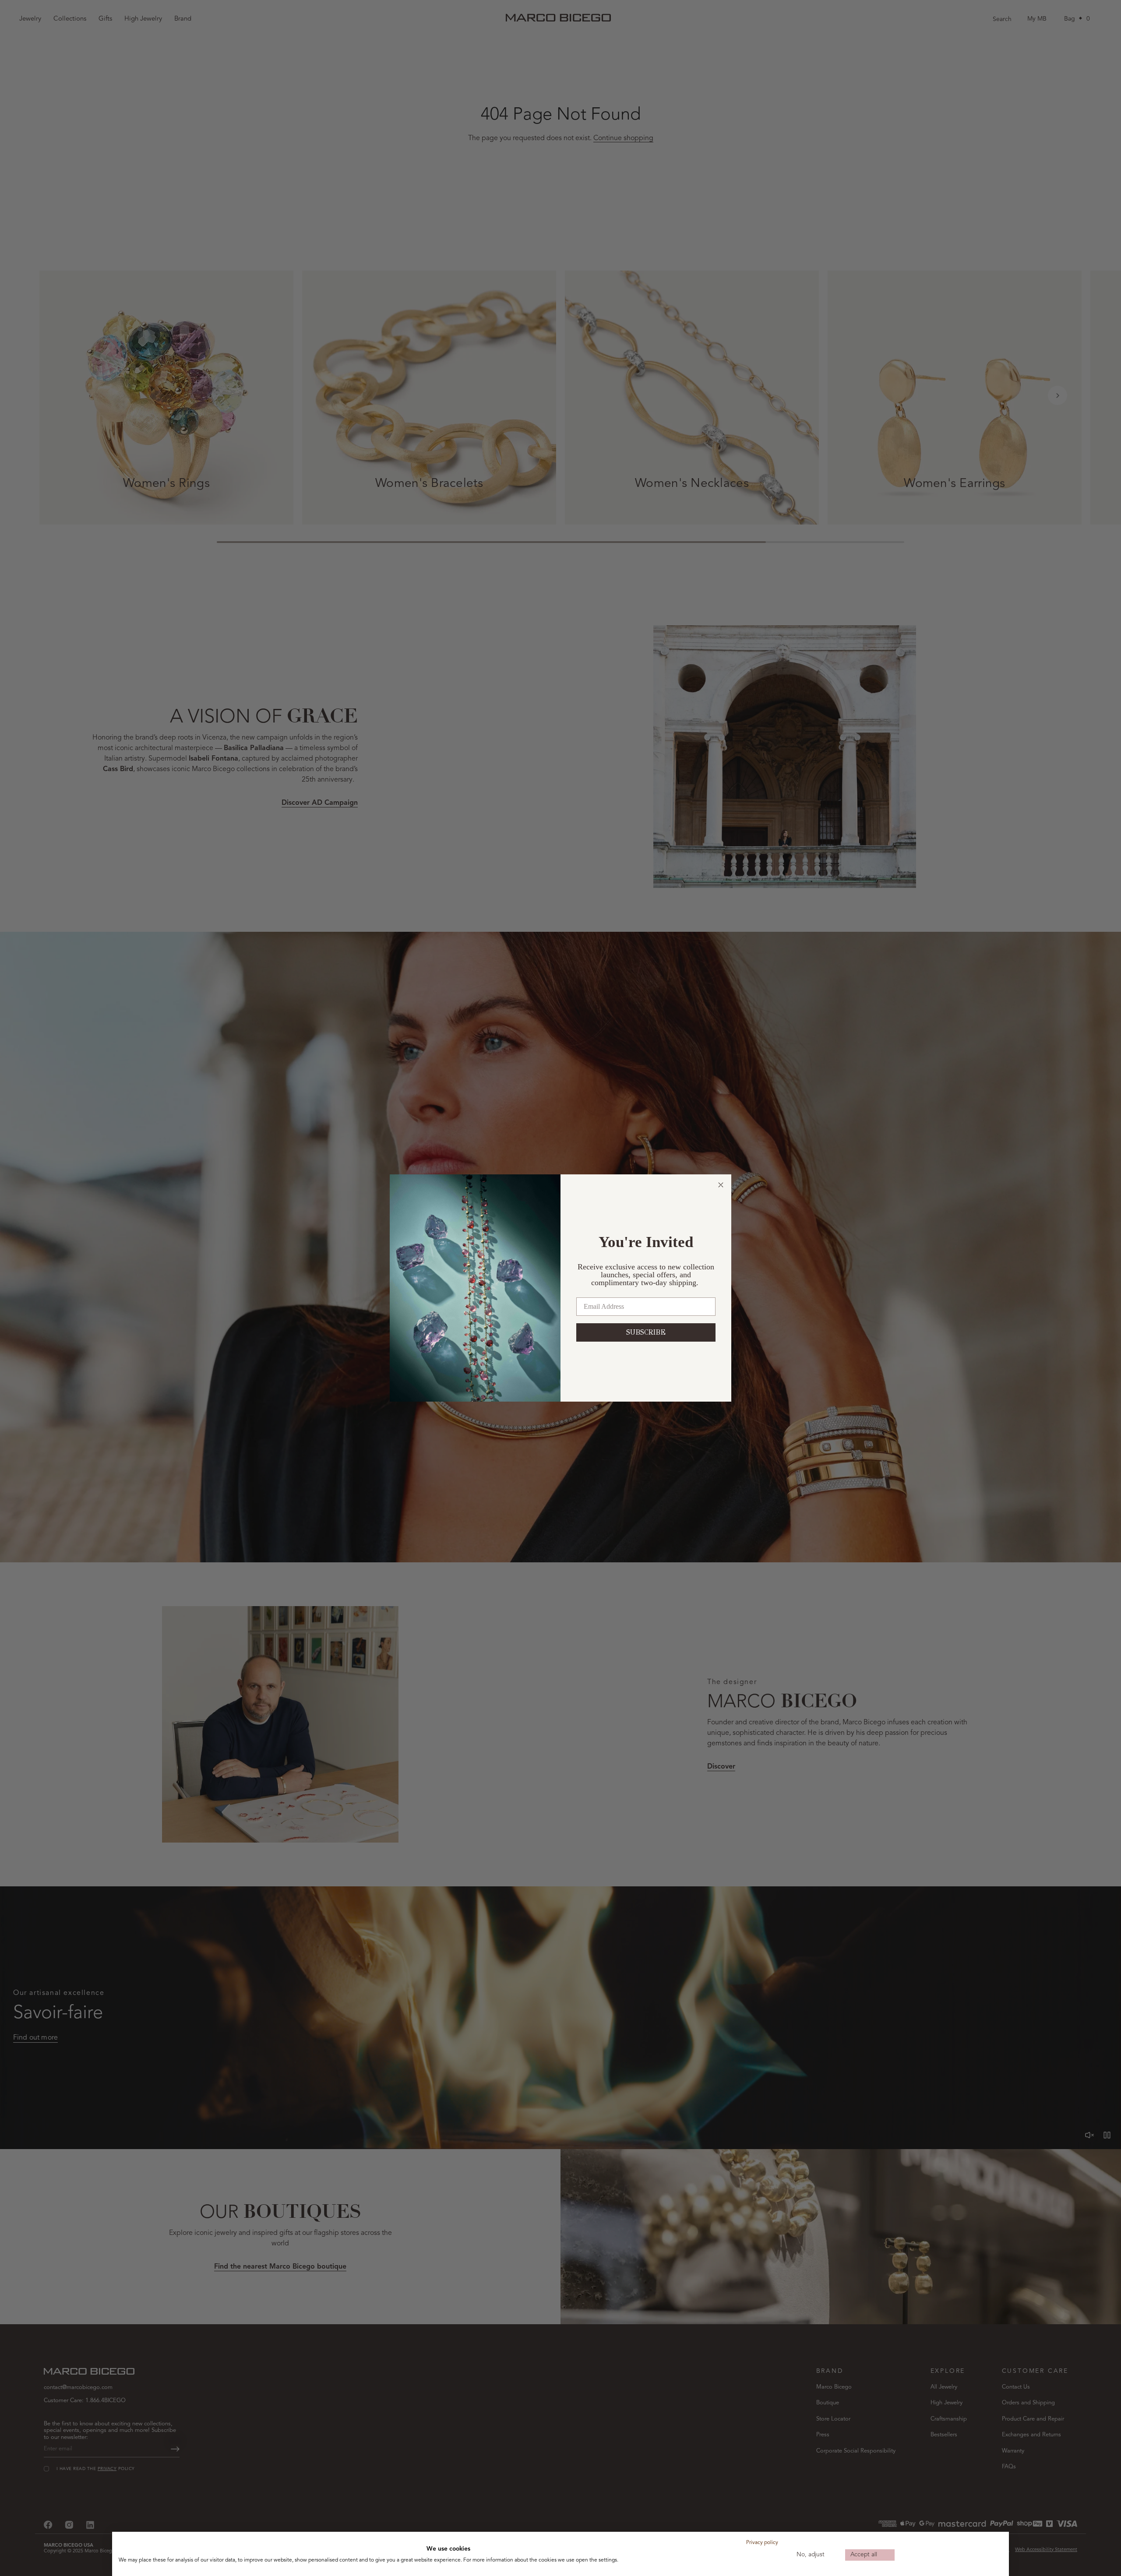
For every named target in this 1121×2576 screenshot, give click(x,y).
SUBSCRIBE (646, 1332)
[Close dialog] (721, 1185)
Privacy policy (762, 2543)
